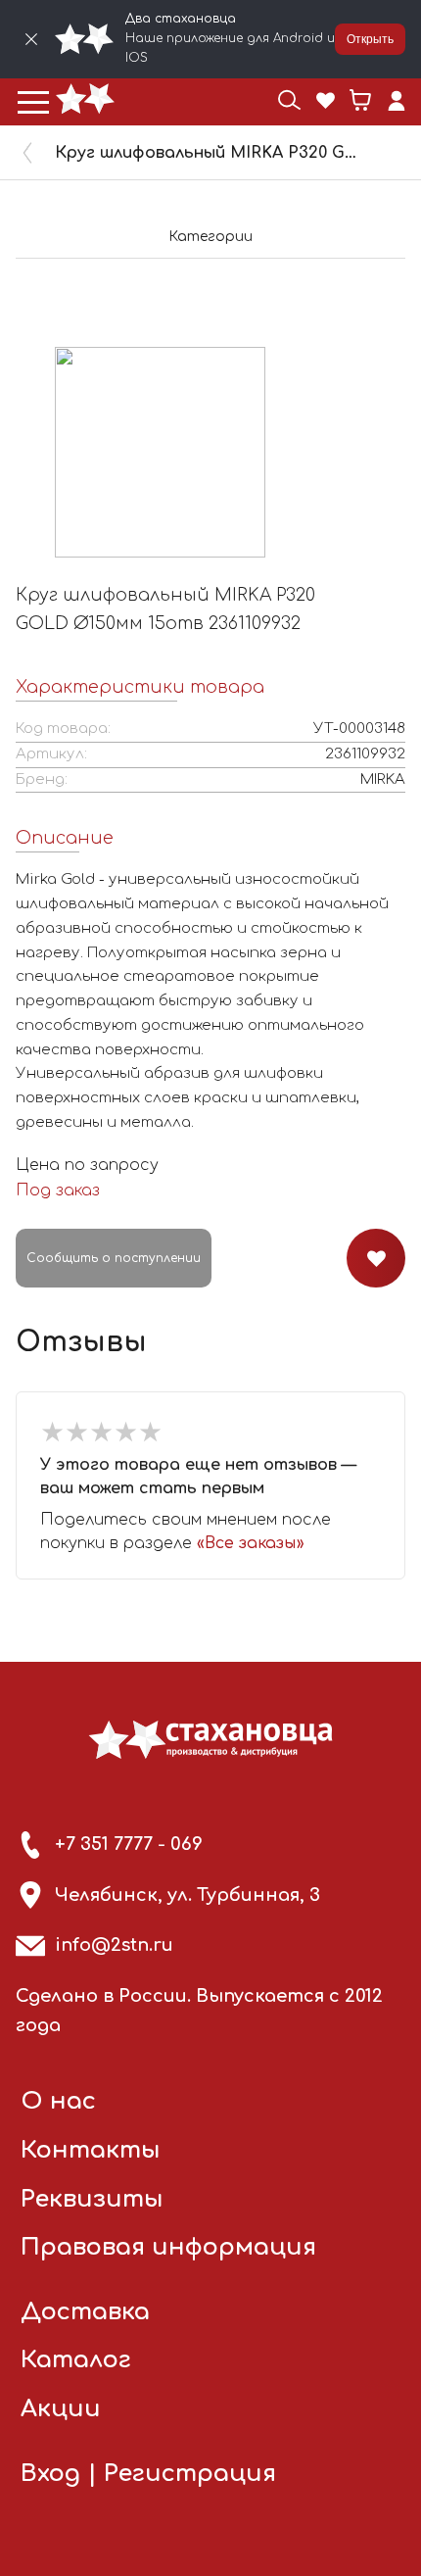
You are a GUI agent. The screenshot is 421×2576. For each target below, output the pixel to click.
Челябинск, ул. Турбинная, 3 (187, 1895)
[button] (33, 102)
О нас (58, 2101)
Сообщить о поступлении (114, 1258)
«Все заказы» (251, 1543)
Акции (61, 2409)
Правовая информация (168, 2247)
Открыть (370, 39)
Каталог (76, 2360)
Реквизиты (92, 2199)
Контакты (91, 2150)
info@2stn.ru (114, 1945)
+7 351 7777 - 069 (129, 1844)
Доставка (85, 2312)
